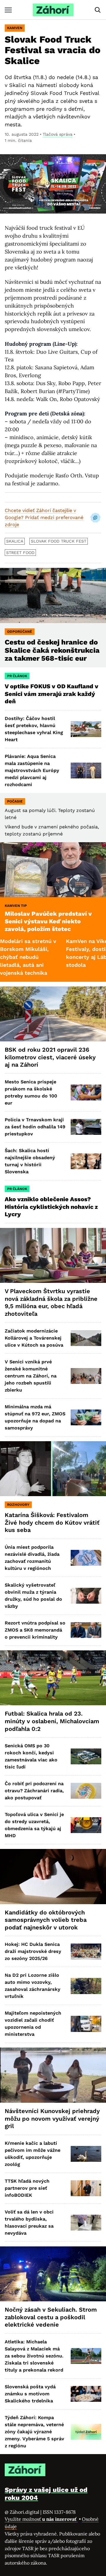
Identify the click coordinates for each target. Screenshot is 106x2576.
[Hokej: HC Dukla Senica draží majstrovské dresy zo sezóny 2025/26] (86, 1951)
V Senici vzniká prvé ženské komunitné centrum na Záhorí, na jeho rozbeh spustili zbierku (31, 1376)
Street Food (20, 553)
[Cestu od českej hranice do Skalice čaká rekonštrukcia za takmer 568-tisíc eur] (53, 595)
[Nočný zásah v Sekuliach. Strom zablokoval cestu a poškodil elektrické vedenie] (53, 2274)
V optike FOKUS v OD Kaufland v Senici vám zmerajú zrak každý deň (52, 694)
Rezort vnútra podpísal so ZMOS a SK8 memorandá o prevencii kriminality (35, 1630)
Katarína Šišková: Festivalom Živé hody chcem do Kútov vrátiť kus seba (52, 1522)
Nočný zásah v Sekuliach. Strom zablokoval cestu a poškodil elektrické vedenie (51, 2317)
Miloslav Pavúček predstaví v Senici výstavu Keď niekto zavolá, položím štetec (48, 921)
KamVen (15, 28)
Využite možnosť (41, 2519)
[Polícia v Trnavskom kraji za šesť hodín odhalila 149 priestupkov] (86, 1127)
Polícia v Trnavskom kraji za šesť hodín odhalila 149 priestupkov (35, 1127)
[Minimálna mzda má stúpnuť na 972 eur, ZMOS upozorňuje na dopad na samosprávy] (86, 1417)
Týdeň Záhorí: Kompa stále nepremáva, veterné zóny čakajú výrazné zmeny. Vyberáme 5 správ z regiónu (34, 2432)
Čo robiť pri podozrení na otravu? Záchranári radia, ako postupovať (34, 1791)
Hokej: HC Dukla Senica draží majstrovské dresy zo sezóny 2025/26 (33, 1951)
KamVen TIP (16, 906)
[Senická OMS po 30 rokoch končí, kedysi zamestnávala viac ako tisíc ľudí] (86, 1756)
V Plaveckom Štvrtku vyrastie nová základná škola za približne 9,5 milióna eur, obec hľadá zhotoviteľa (51, 1302)
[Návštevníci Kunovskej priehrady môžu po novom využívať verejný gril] (53, 2075)
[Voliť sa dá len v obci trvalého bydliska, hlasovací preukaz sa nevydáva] (86, 2223)
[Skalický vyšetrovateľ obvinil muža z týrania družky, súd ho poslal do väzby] (86, 1596)
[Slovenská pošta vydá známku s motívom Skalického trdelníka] (86, 2394)
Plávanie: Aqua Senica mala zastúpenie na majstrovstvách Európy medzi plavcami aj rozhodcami (32, 770)
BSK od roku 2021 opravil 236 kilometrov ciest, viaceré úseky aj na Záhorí (50, 1057)
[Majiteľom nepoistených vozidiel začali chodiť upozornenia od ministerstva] (86, 2024)
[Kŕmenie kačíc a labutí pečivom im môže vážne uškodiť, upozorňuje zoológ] (86, 2154)
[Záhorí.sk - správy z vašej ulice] (53, 10)
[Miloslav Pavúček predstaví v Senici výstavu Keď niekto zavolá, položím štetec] (53, 870)
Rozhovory (18, 1505)
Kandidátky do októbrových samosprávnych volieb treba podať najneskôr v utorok (46, 1920)
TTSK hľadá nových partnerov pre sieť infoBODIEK (27, 2188)
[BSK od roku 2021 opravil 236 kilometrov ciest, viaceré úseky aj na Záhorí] (53, 1014)
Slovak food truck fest (59, 541)
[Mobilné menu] (8, 10)
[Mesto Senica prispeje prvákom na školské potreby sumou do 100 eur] (86, 1093)
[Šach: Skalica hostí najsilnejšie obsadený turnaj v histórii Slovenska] (86, 1161)
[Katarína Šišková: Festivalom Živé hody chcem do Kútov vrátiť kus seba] (53, 1469)
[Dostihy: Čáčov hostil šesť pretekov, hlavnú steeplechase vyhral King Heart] (86, 729)
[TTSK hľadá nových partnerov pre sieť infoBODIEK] (86, 2188)
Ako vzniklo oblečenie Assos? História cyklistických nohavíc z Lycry (51, 1207)
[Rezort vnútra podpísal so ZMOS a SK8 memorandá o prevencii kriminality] (86, 1630)
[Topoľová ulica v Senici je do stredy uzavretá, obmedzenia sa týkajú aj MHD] (86, 1825)
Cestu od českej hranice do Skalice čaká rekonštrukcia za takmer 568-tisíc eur (52, 650)
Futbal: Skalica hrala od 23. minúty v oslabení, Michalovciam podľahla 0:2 (52, 1721)
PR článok (17, 676)
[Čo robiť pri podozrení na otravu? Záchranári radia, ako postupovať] (86, 1791)
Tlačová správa (58, 134)
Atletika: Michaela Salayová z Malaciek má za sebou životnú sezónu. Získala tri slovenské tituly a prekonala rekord (34, 2356)
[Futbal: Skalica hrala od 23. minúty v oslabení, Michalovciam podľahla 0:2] (53, 1678)
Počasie (15, 801)
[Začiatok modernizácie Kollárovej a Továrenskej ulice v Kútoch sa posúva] (86, 1338)
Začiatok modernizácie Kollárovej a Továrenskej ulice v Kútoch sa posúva (34, 1338)
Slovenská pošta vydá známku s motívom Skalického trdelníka (30, 2394)
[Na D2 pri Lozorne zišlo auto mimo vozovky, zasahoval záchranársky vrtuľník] (86, 1986)
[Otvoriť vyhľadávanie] (98, 10)
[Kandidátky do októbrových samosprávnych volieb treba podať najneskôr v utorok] (53, 1877)
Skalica (15, 541)
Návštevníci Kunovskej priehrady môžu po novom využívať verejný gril (52, 2118)
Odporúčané (20, 632)
